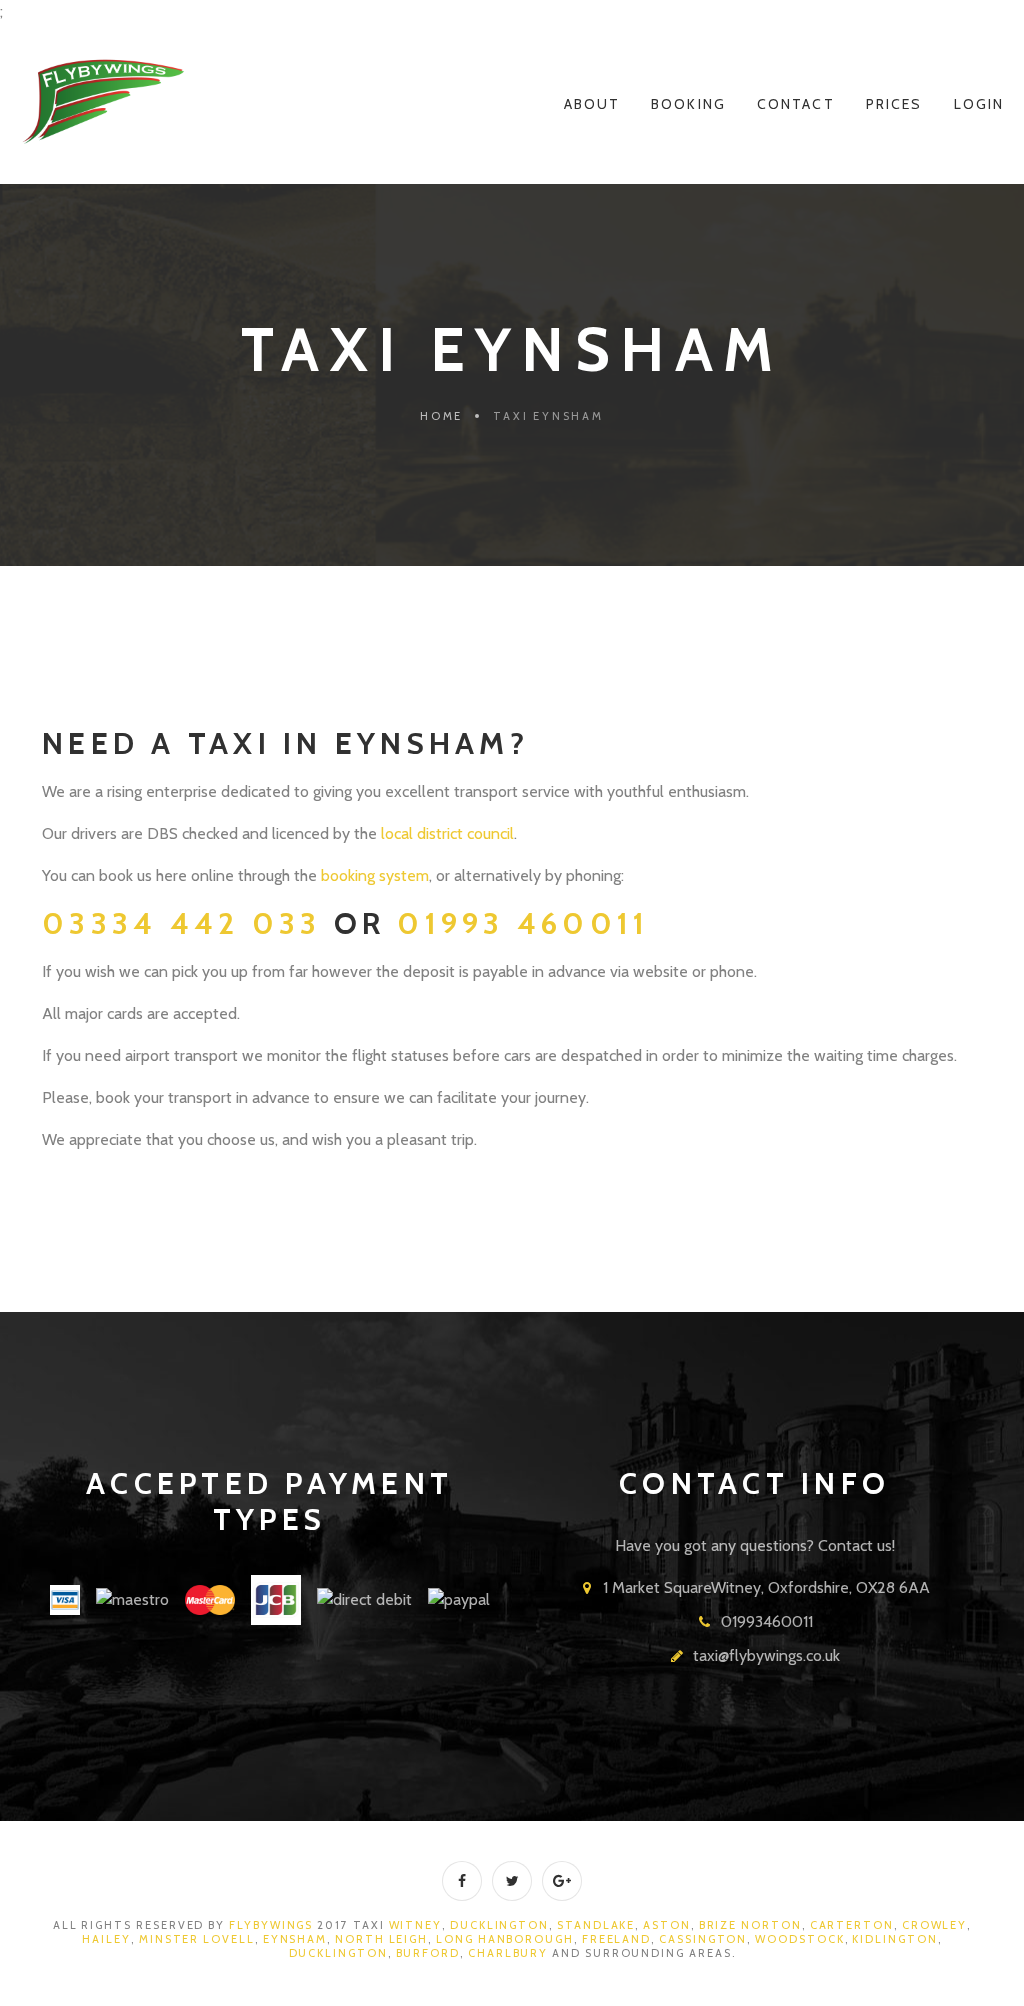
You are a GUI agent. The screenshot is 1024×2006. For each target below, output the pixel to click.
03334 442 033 (188, 923)
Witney (416, 1925)
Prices (894, 104)
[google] (562, 1881)
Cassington (703, 1939)
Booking (688, 104)
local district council (447, 833)
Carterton (852, 1925)
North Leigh (381, 1939)
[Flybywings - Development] (103, 102)
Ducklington (499, 1925)
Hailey (106, 1939)
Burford (428, 1953)
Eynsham (295, 1939)
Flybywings (271, 1925)
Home (441, 416)
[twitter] (512, 1881)
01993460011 (767, 1621)
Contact (796, 104)
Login (979, 104)
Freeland (616, 1939)
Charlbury (508, 1953)
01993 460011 (523, 923)
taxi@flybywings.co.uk (766, 1655)
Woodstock (799, 1939)
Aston (667, 1925)
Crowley (934, 1925)
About (592, 104)
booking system (375, 875)
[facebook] (462, 1881)
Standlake (596, 1925)
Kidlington (894, 1939)
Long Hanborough (505, 1939)
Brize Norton (748, 1925)
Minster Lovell (197, 1939)
